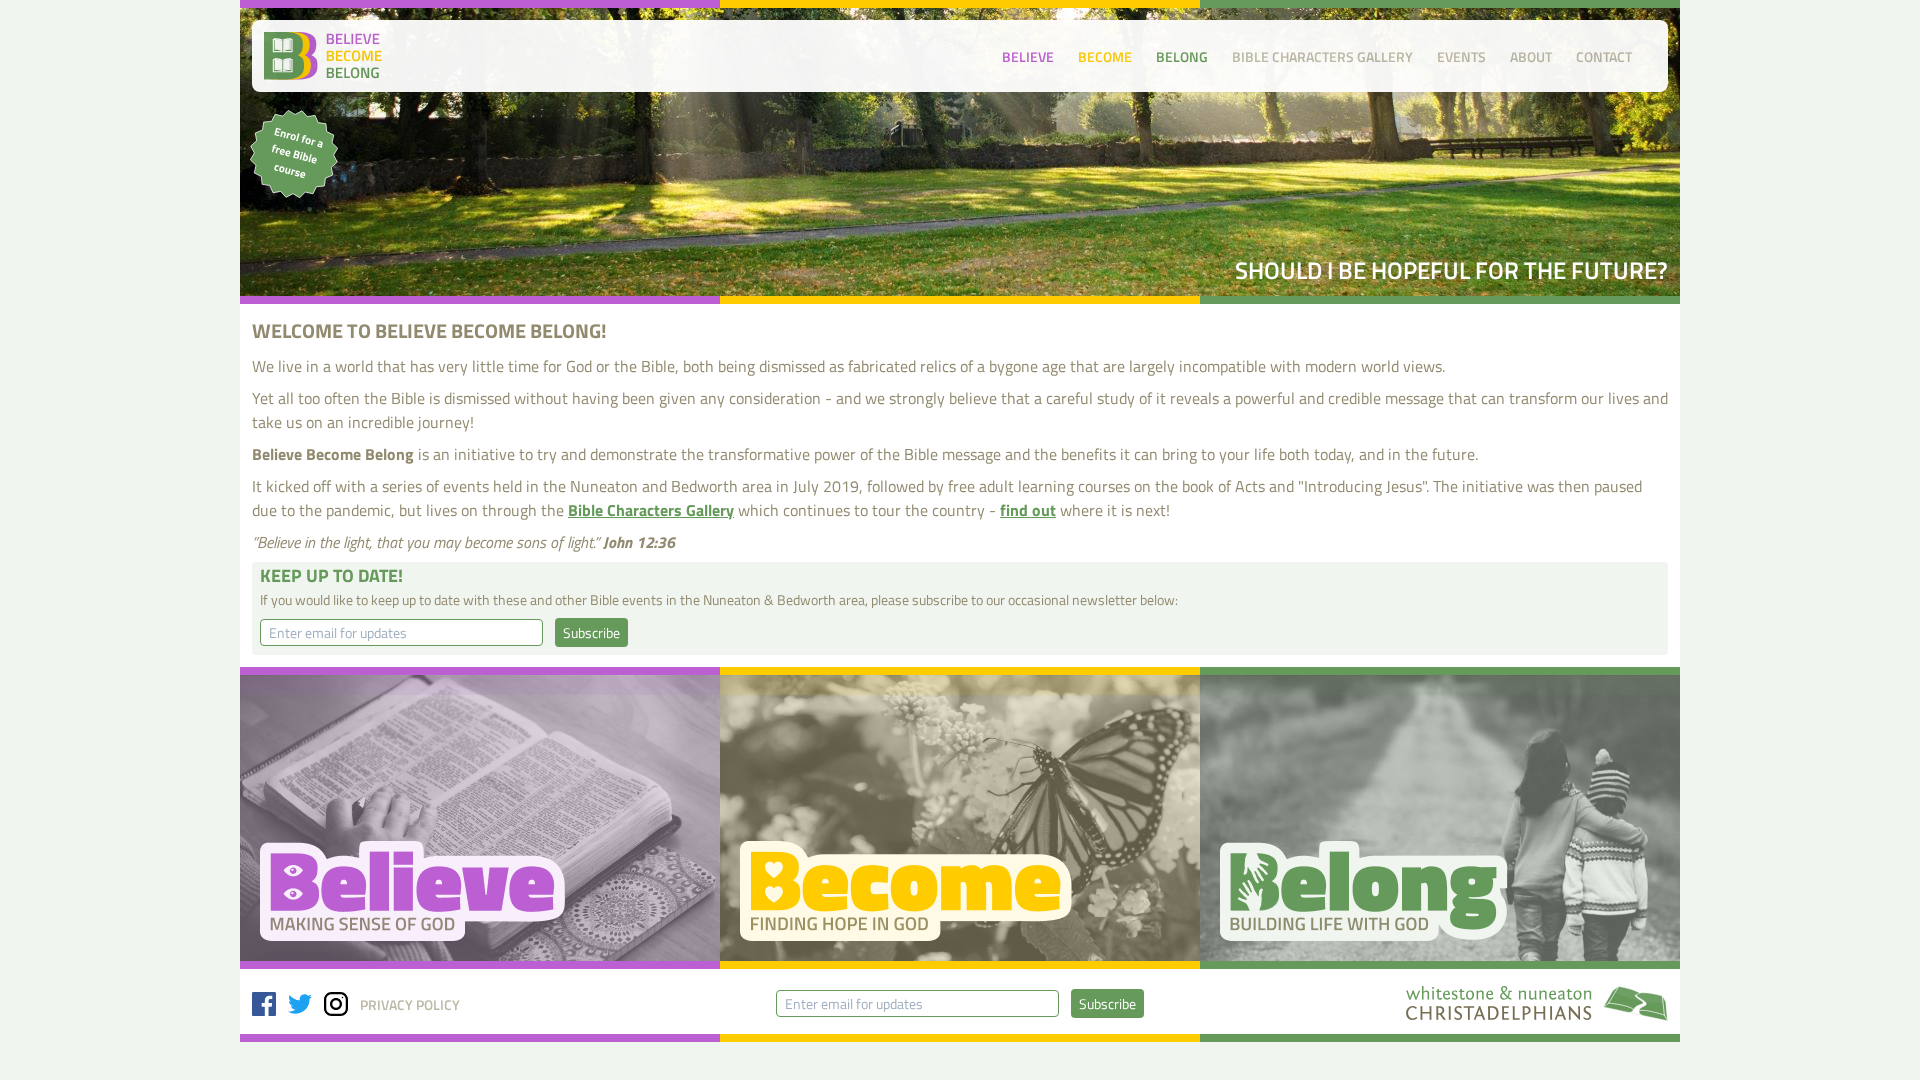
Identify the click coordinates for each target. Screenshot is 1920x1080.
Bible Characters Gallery (1322, 56)
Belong (1182, 56)
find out (1028, 510)
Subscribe (591, 632)
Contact (1604, 56)
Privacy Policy (410, 1004)
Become (1105, 56)
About (1531, 56)
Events (1461, 56)
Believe (1028, 56)
